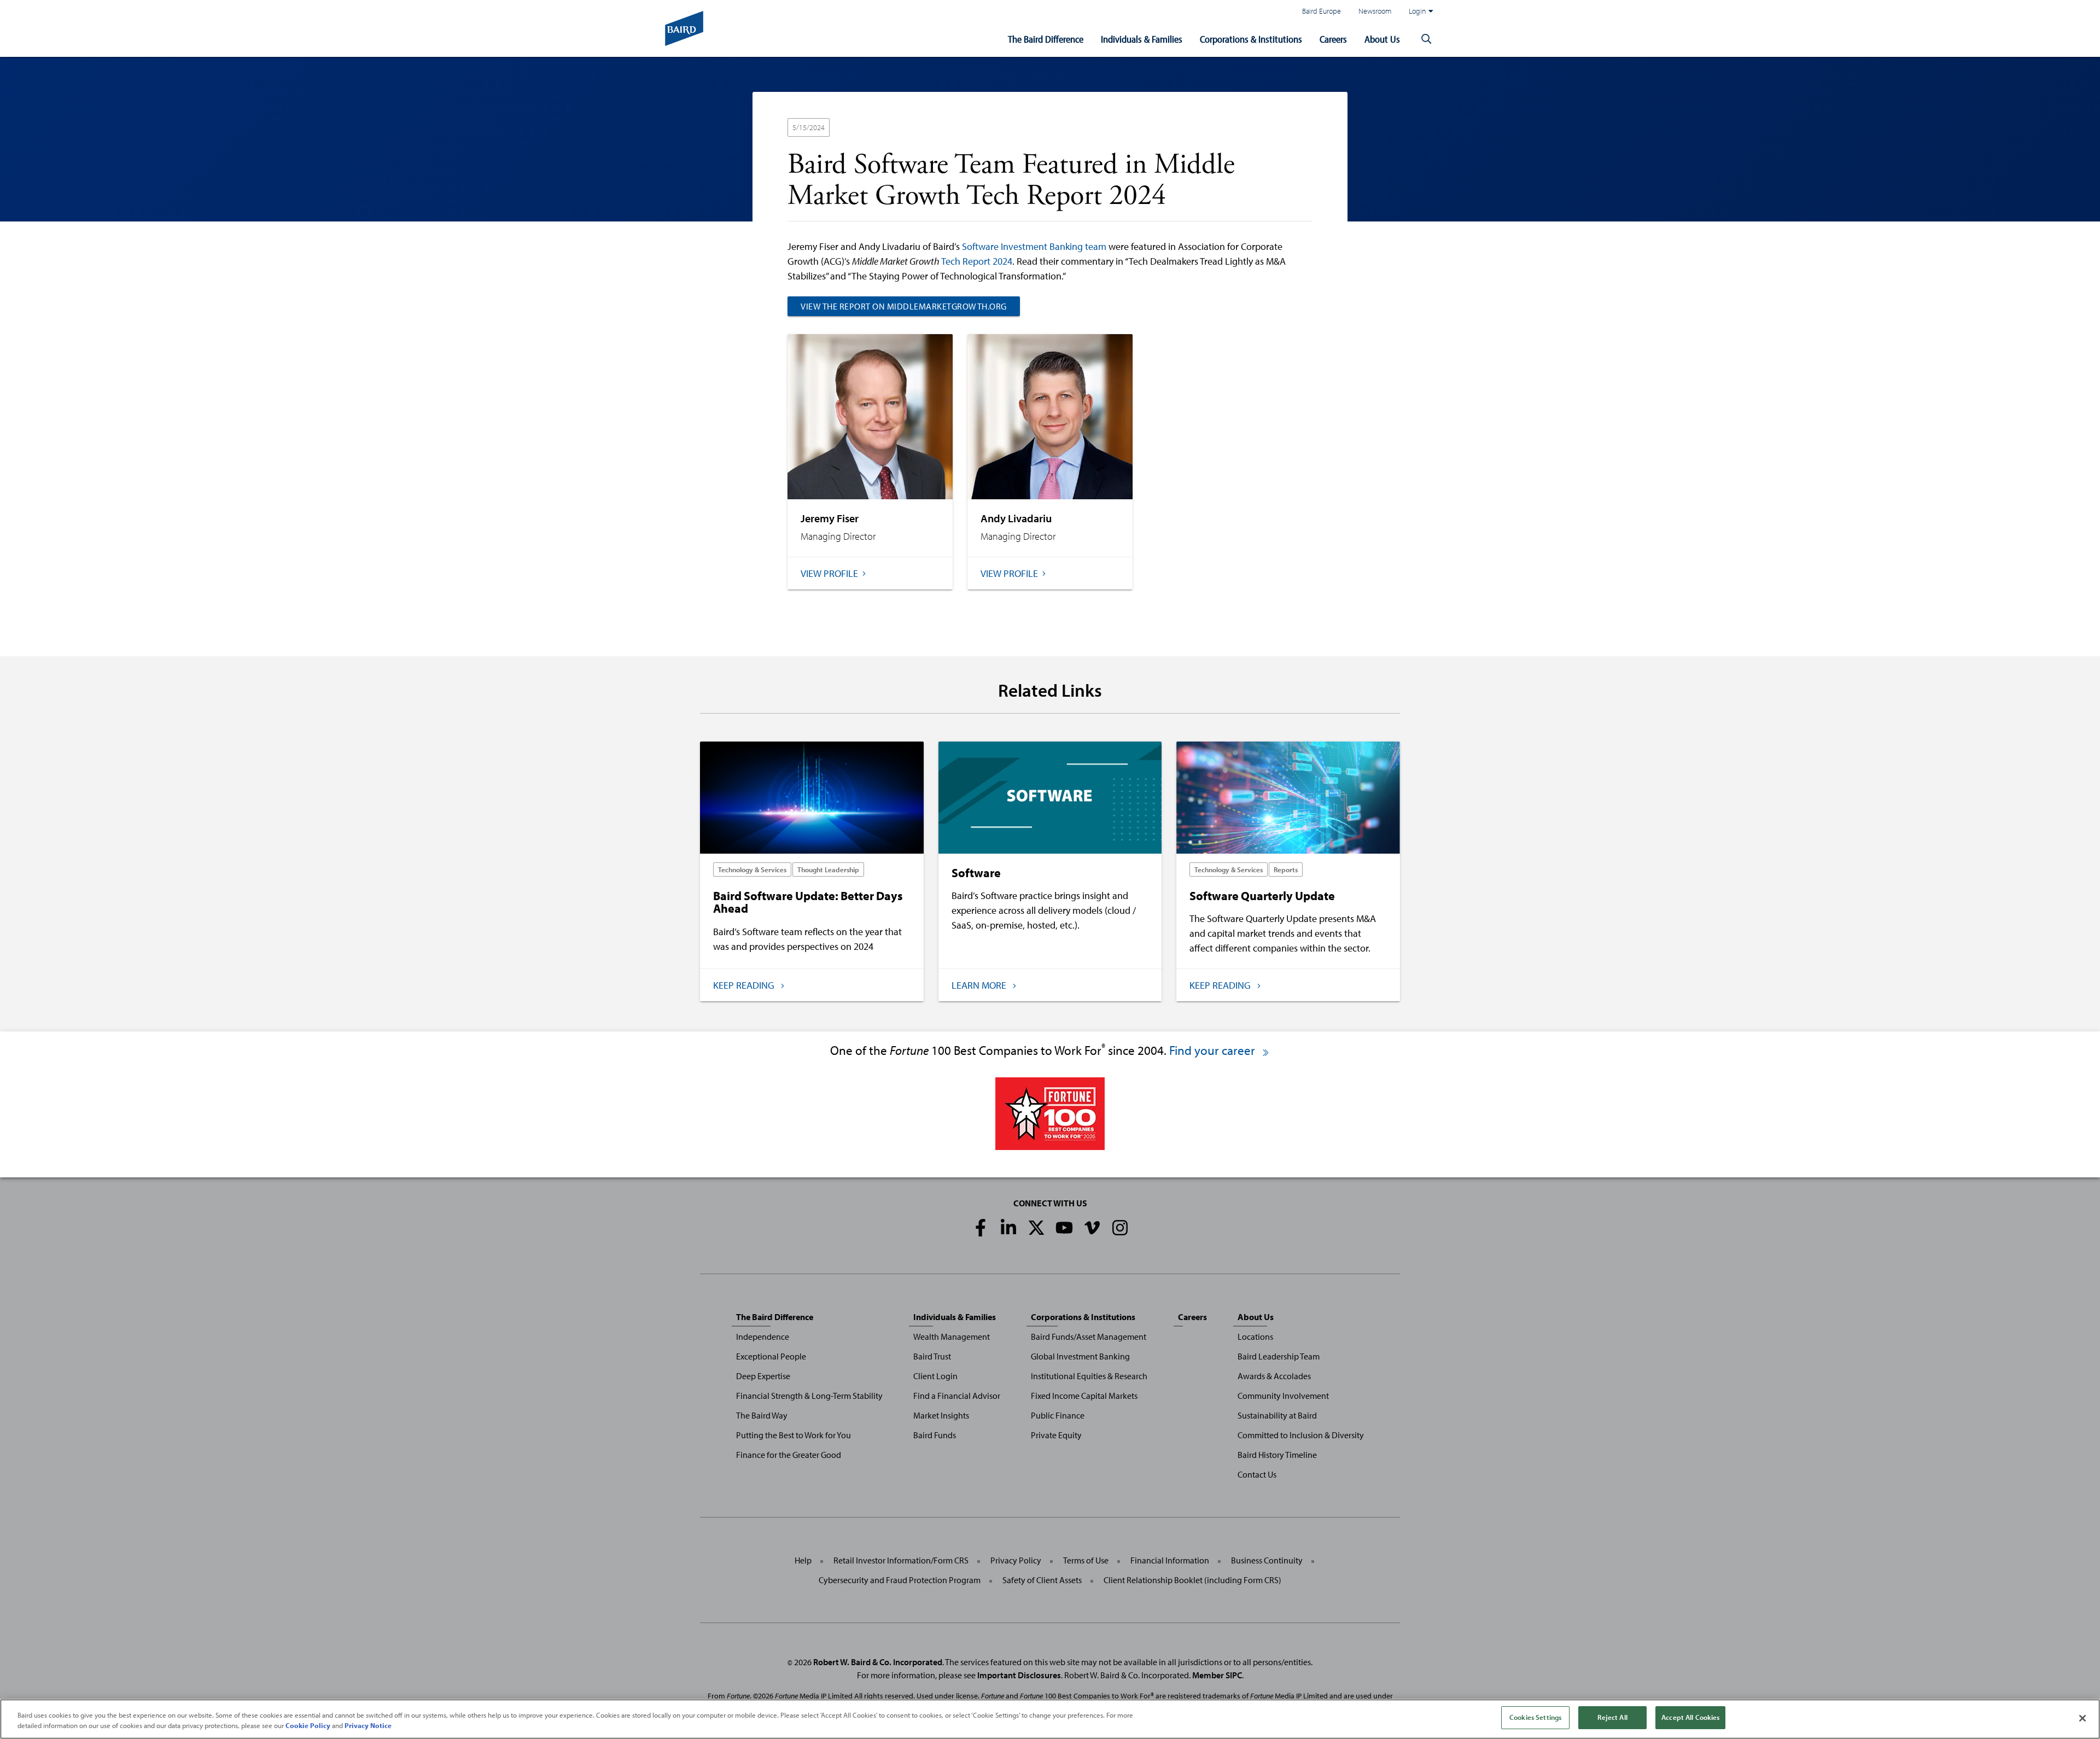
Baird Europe (1322, 11)
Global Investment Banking (1080, 1356)
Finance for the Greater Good (789, 1455)
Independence (763, 1337)
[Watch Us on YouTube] (1064, 1228)
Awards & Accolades (1274, 1376)
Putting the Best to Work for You (794, 1435)
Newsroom (1375, 11)
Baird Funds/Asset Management (1089, 1337)
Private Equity (1056, 1435)
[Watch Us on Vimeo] (1092, 1228)
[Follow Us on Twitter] (1036, 1228)
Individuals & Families (1142, 39)
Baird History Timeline (1277, 1455)
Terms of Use (1086, 1560)
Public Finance (1058, 1415)
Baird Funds (935, 1435)
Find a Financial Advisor (957, 1396)
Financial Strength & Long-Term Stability (809, 1396)
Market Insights (941, 1415)
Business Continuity (1267, 1560)
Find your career (1214, 1050)
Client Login (935, 1376)
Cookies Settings (1535, 1717)
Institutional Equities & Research (1089, 1376)
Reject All (1612, 1717)
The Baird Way (762, 1415)
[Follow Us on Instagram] (1120, 1228)
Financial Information (1170, 1560)
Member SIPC (1217, 1675)
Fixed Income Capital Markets (1084, 1396)
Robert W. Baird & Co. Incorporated (878, 1662)
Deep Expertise (763, 1376)
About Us (1382, 39)
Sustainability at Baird (1277, 1415)
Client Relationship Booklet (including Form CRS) (1192, 1580)
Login (1417, 11)
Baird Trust (932, 1356)
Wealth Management (952, 1337)
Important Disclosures (1019, 1675)
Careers (1333, 39)
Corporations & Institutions (1251, 39)
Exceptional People (771, 1356)
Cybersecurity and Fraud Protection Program (900, 1580)
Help (803, 1560)
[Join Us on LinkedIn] (1008, 1228)
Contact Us (1257, 1474)
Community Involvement (1283, 1396)
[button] (1426, 39)
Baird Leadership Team (1279, 1356)
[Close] (2082, 1718)
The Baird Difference (1046, 39)
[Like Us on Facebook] (981, 1228)
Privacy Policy (1016, 1560)
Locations (1255, 1337)
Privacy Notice (368, 1726)
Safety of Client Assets (1042, 1580)
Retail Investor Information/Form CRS (901, 1560)
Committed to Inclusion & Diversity (1301, 1435)
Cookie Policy (308, 1726)
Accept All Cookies (1690, 1717)
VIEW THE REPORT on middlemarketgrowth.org (904, 306)
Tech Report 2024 (977, 261)
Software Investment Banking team (1034, 246)
